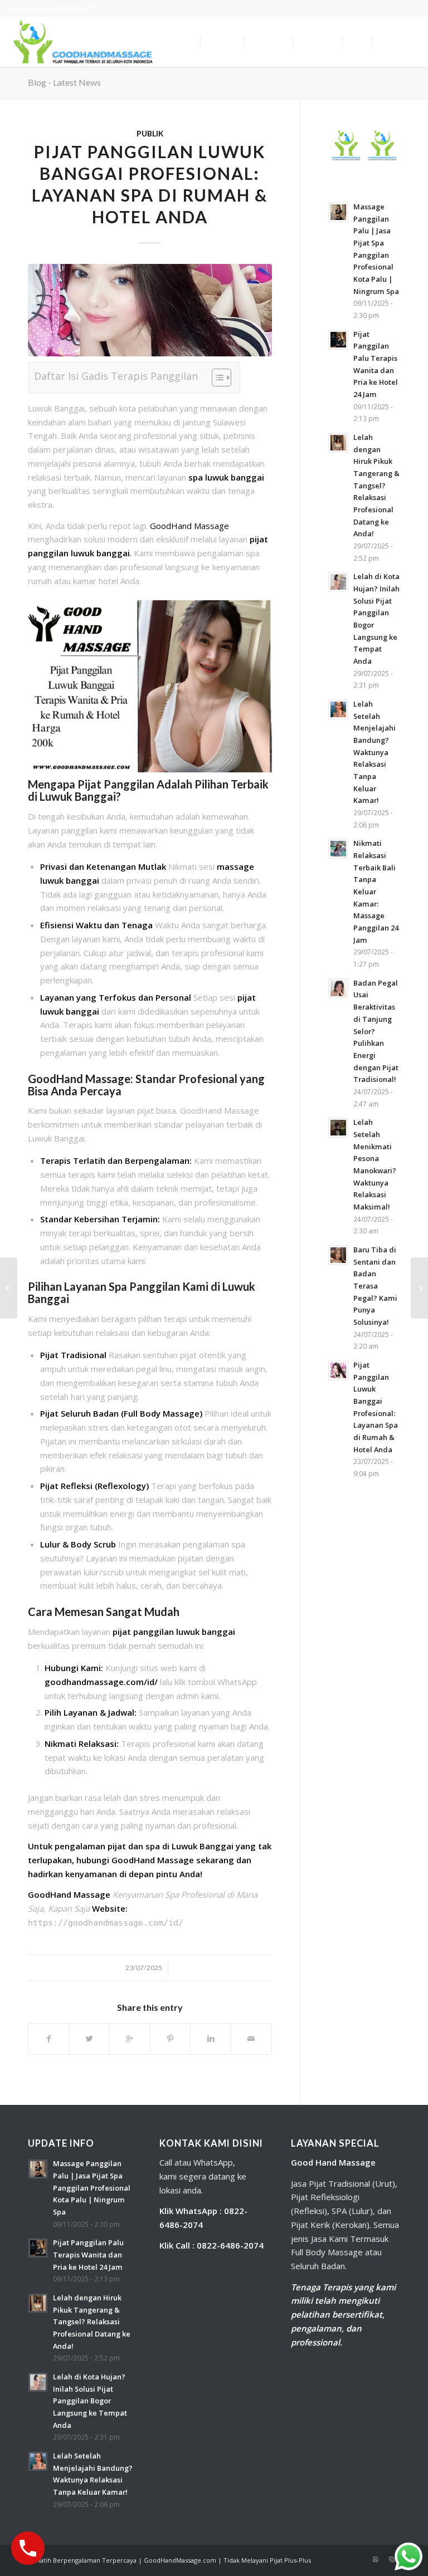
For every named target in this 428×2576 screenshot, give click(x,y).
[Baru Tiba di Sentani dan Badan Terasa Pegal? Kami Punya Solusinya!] (419, 1288)
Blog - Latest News (64, 82)
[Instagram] (375, 2559)
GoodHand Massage (189, 526)
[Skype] (392, 2559)
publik (150, 134)
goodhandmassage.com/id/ (101, 1682)
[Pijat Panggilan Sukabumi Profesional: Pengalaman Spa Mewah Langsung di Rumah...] (9, 1288)
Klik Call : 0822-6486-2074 (211, 2245)
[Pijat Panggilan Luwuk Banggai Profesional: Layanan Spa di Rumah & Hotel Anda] (150, 310)
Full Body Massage (162, 1413)
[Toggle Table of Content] (216, 378)
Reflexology (122, 1486)
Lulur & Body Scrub (78, 1544)
